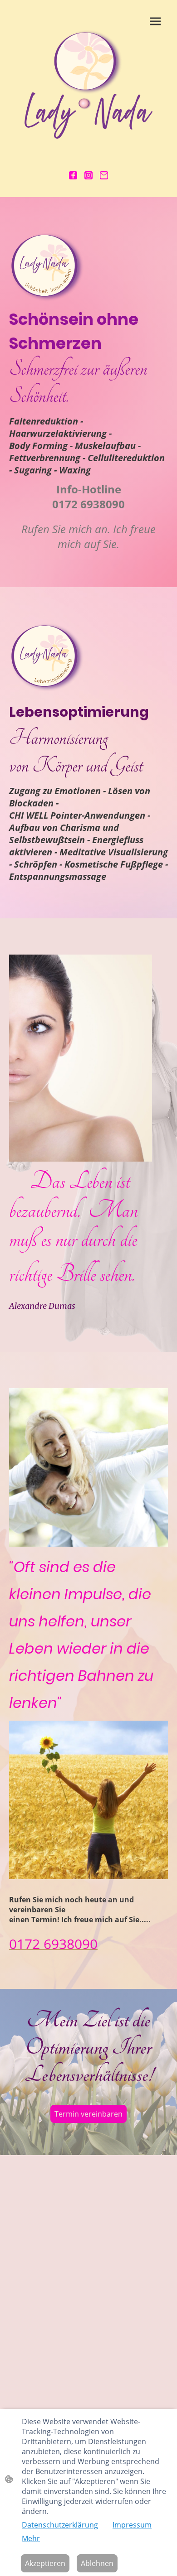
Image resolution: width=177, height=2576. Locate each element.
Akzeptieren (45, 2563)
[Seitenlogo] (88, 84)
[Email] (104, 175)
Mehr (31, 2538)
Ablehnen (97, 2563)
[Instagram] (88, 175)
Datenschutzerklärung (60, 2525)
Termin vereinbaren (88, 2114)
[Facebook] (73, 175)
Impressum (132, 2525)
